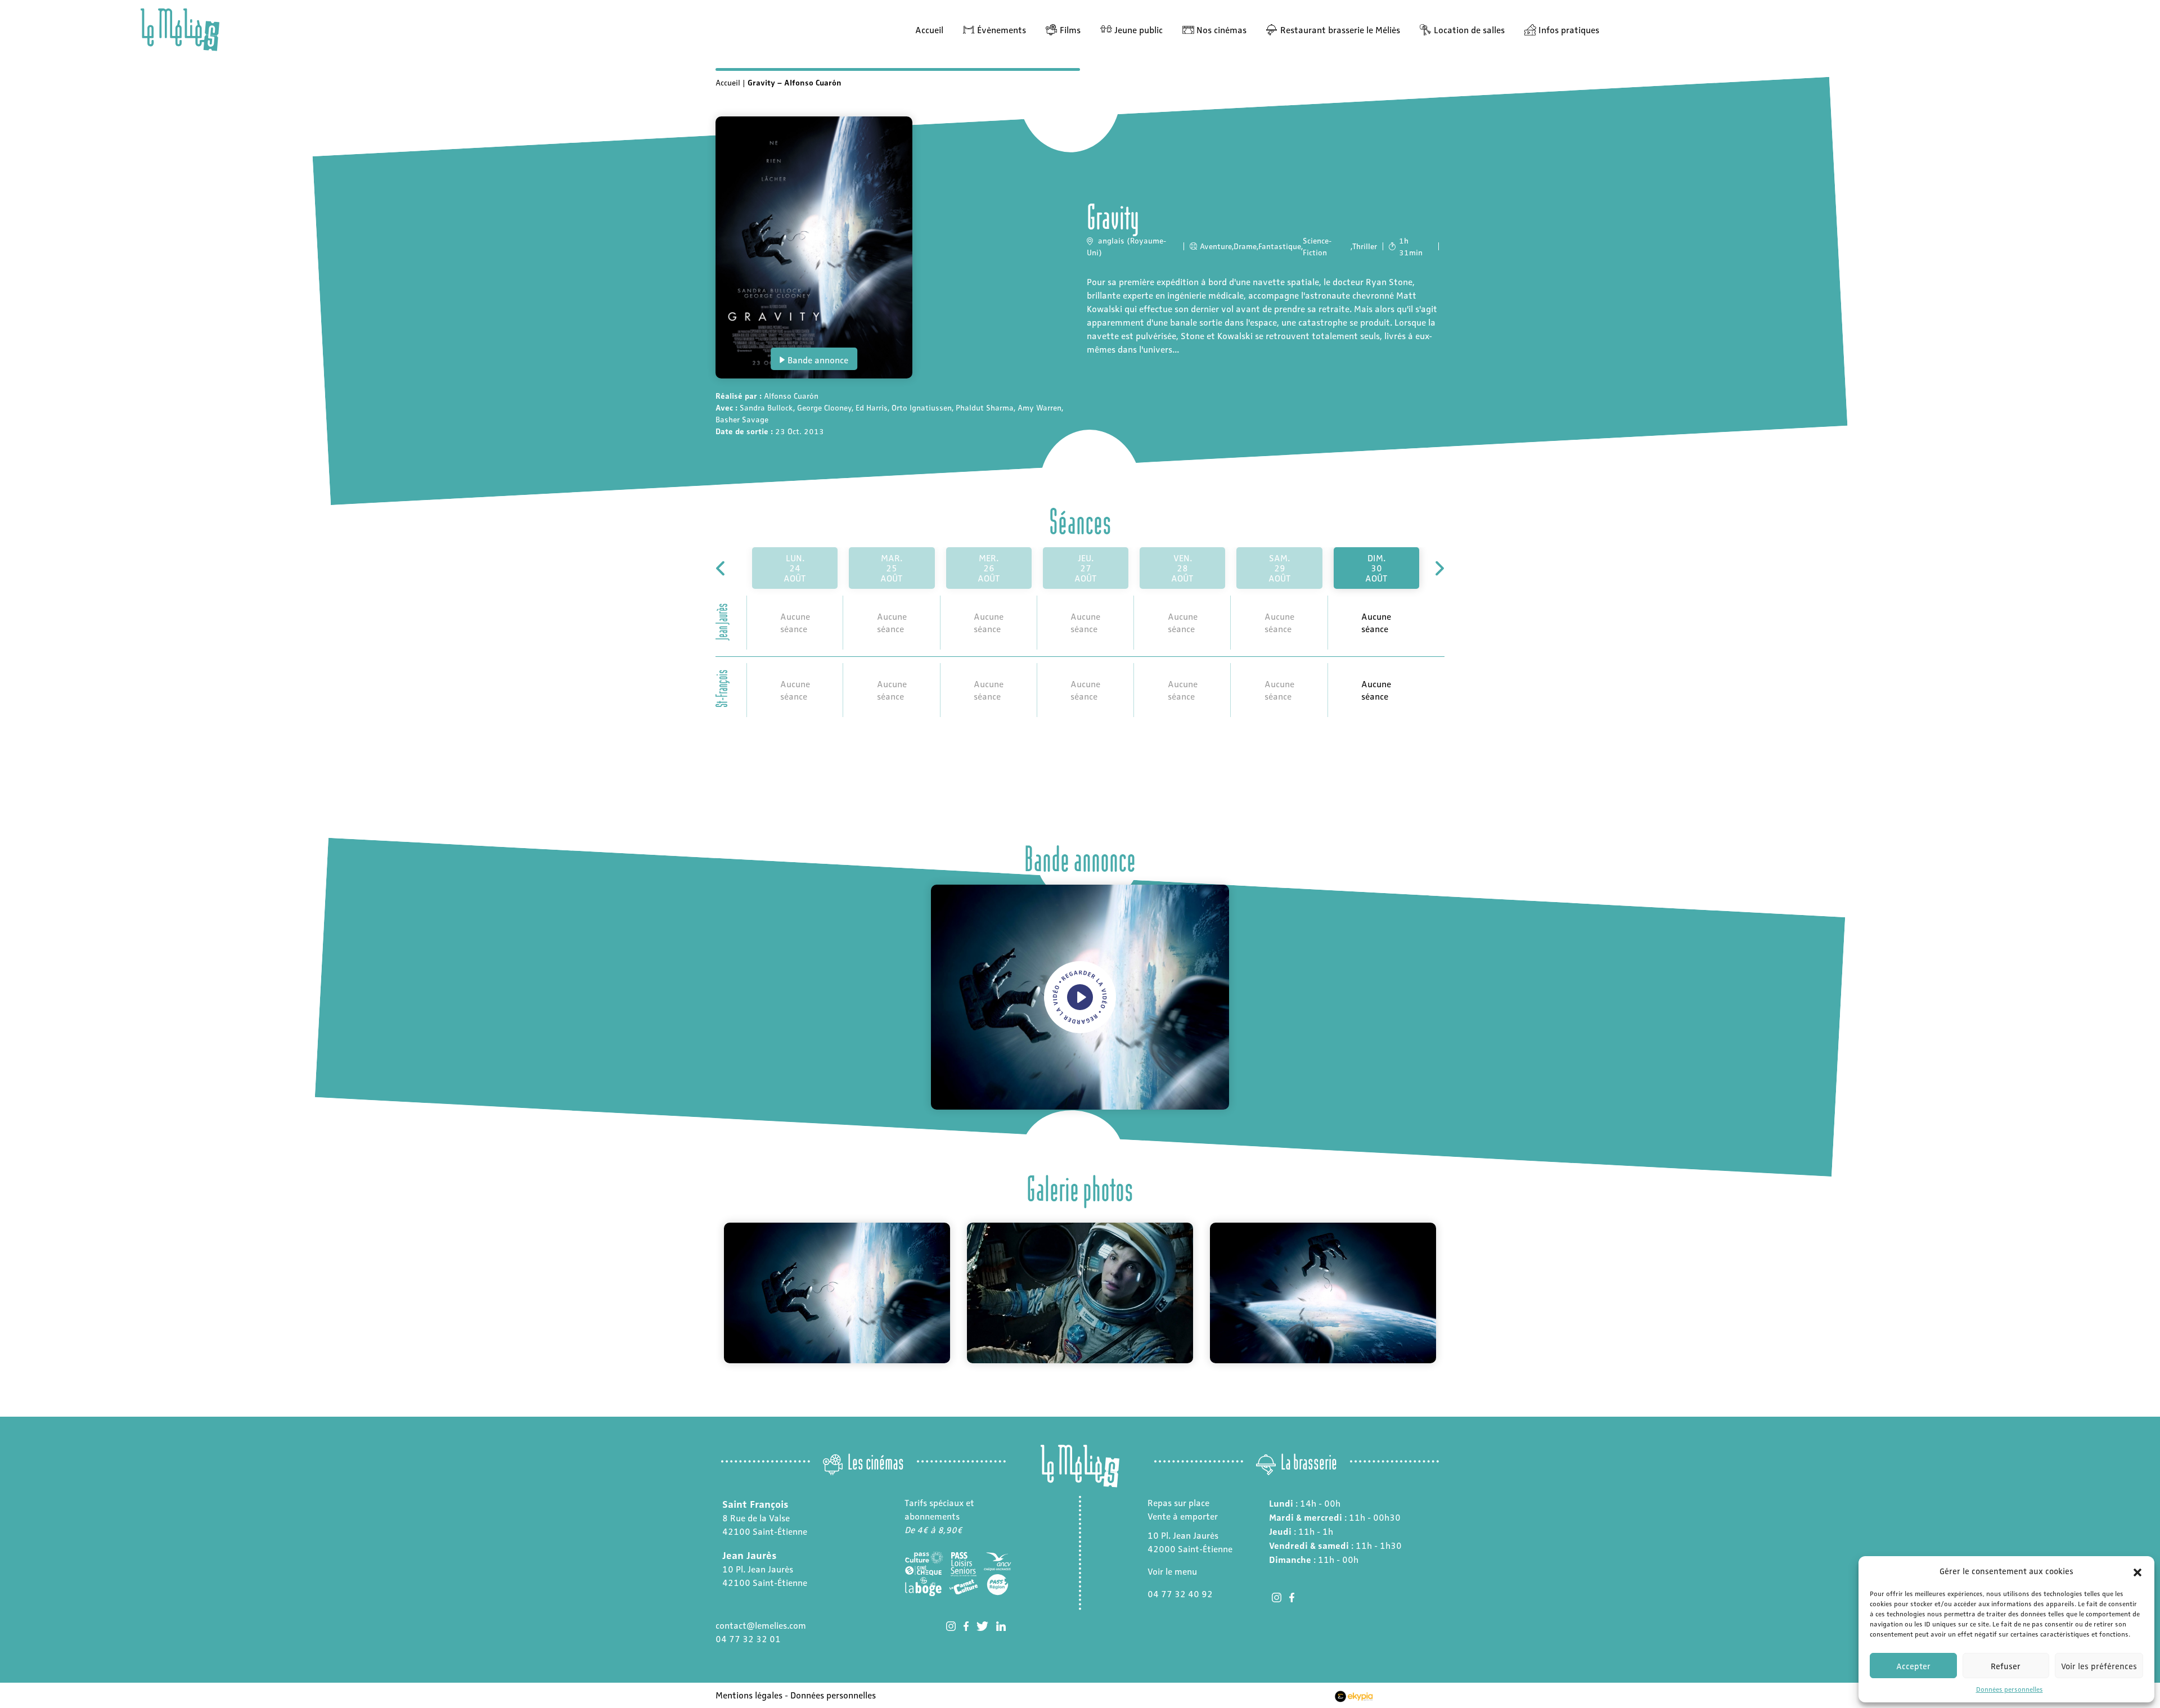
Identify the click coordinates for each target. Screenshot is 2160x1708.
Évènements (1002, 30)
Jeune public (1138, 30)
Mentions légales (749, 1695)
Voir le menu (1172, 1571)
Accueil (929, 30)
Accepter (1913, 1666)
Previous (707, 1293)
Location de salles (1469, 30)
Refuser (2006, 1666)
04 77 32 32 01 (748, 1639)
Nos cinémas (1221, 30)
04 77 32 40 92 (1180, 1594)
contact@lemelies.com (761, 1625)
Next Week (1439, 568)
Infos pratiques (1569, 30)
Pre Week (721, 568)
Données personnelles (2010, 1689)
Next (1453, 1293)
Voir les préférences (2099, 1666)
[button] (2137, 1571)
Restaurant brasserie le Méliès (1340, 30)
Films (1070, 30)
